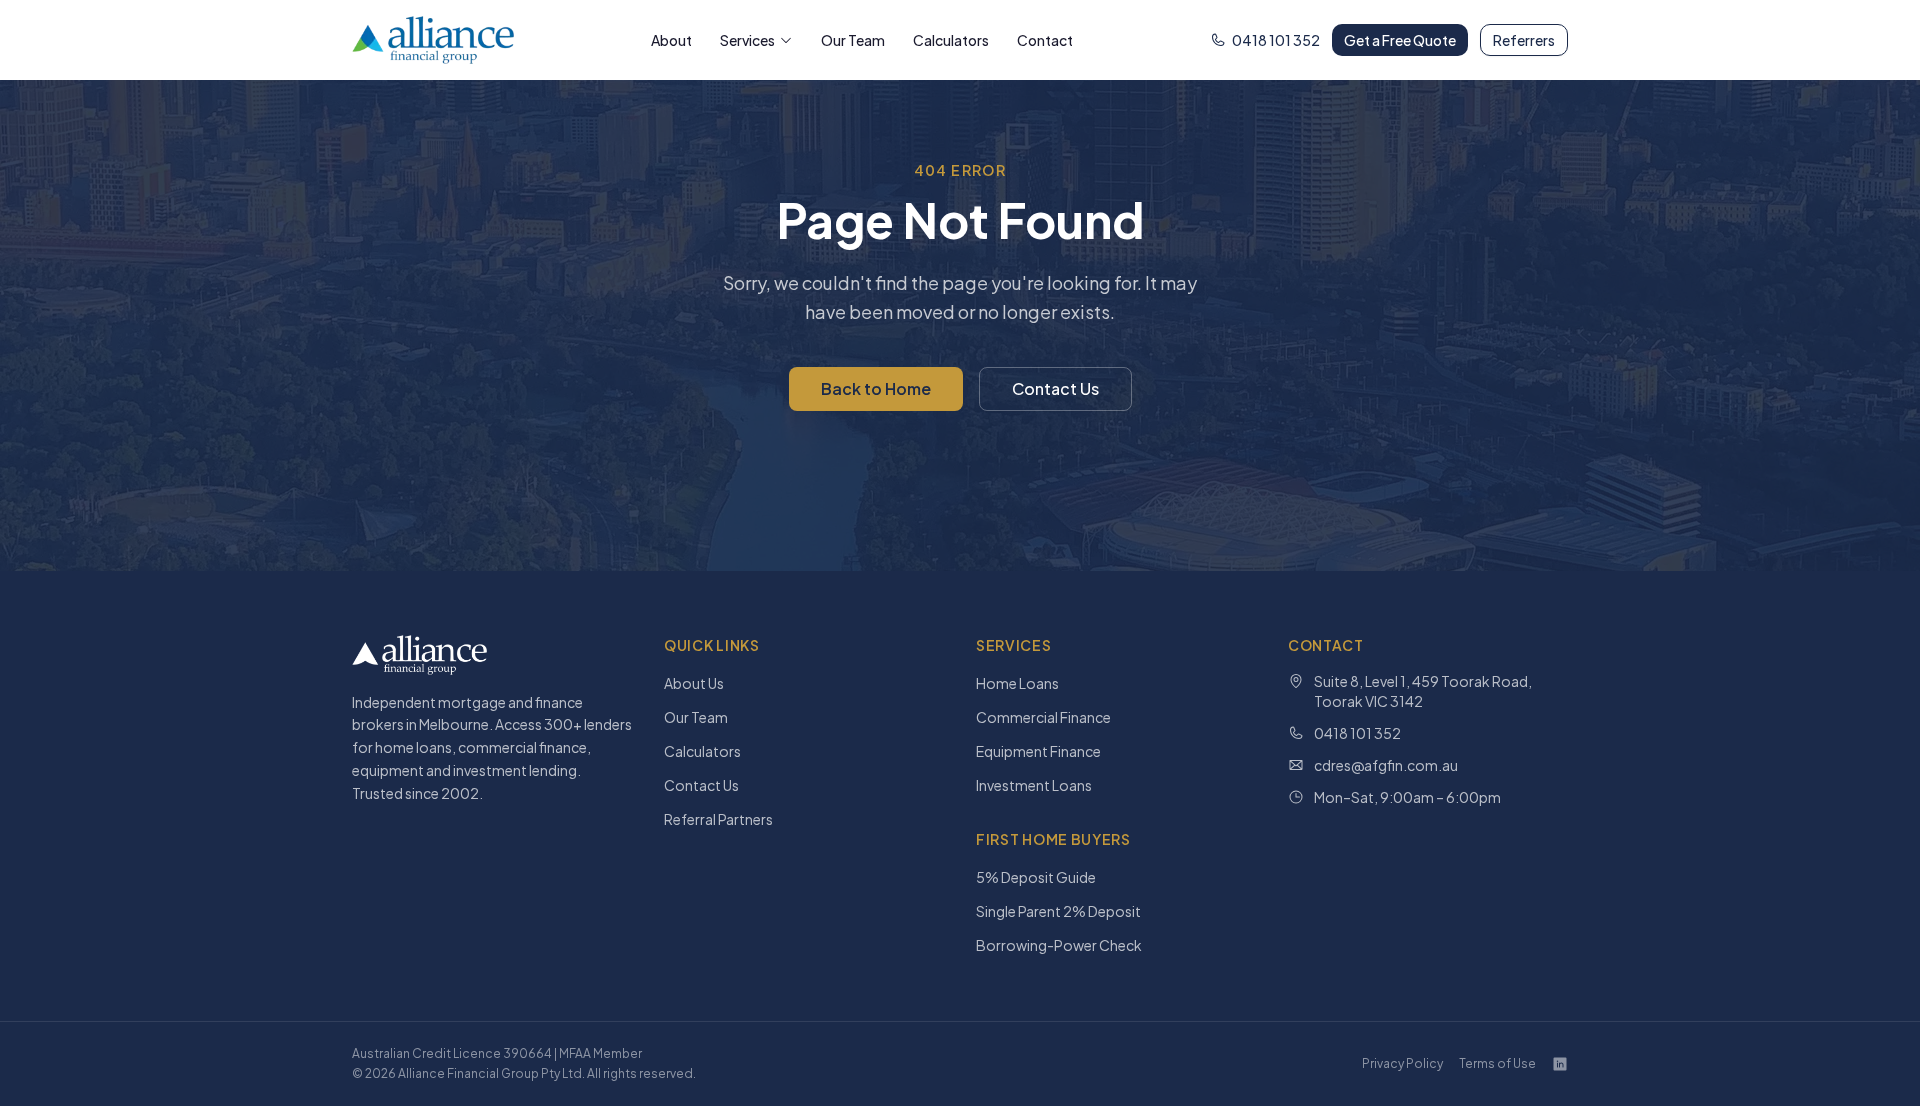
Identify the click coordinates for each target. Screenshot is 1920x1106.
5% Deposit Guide (1036, 877)
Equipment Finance (1038, 751)
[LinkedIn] (1560, 1064)
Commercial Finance (1043, 717)
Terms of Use (1497, 1063)
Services (747, 40)
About (671, 40)
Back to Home (876, 388)
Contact (1045, 40)
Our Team (853, 40)
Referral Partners (718, 819)
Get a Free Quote (1400, 40)
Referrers (1524, 40)
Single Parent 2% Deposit (1058, 911)
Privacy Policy (1402, 1063)
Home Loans (1017, 683)
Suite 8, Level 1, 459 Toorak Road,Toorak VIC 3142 (1423, 691)
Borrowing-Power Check (1059, 945)
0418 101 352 (1276, 40)
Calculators (951, 40)
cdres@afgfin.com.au (1386, 765)
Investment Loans (1034, 785)
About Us (694, 683)
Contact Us (1055, 388)
